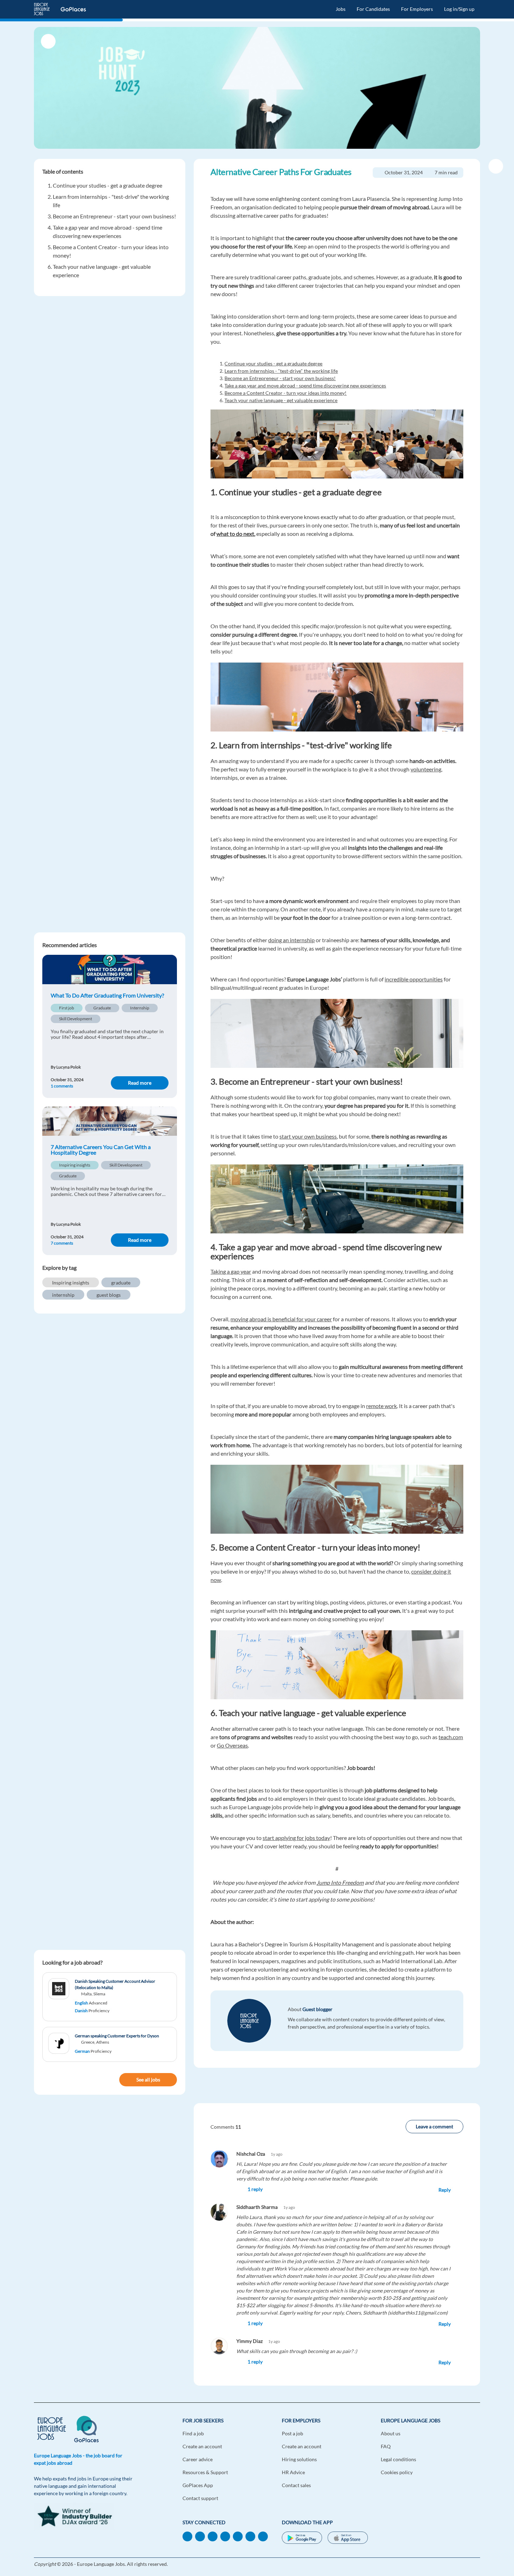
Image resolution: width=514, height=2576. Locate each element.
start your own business (308, 1136)
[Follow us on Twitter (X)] (238, 2536)
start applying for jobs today (296, 1838)
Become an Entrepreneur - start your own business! (114, 216)
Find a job (193, 2433)
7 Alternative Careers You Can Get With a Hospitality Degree (101, 1150)
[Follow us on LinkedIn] (187, 2536)
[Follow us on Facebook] (200, 2536)
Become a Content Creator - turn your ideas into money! (285, 393)
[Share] (496, 166)
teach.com (451, 1737)
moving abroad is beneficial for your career (281, 1319)
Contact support (200, 2498)
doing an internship (291, 940)
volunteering (426, 769)
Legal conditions (398, 2459)
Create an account (202, 2446)
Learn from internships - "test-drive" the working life (281, 371)
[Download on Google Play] (302, 2539)
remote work (381, 1406)
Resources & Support (205, 2472)
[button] (344, 2189)
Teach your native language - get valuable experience (281, 400)
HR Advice (293, 2472)
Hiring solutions (299, 2459)
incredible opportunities (414, 979)
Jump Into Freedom (340, 1882)
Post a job (292, 2433)
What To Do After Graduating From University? (107, 995)
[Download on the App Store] (348, 2539)
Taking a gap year (231, 1271)
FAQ (386, 2446)
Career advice (198, 2459)
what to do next (235, 534)
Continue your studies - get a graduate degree (108, 185)
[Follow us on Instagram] (263, 2536)
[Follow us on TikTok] (213, 2536)
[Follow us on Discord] (250, 2536)
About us (391, 2433)
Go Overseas (232, 1745)
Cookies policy (397, 2472)
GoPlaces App (198, 2485)
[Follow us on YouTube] (225, 2536)
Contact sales (296, 2485)
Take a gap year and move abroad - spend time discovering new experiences (305, 386)
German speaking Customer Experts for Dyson (117, 2036)
